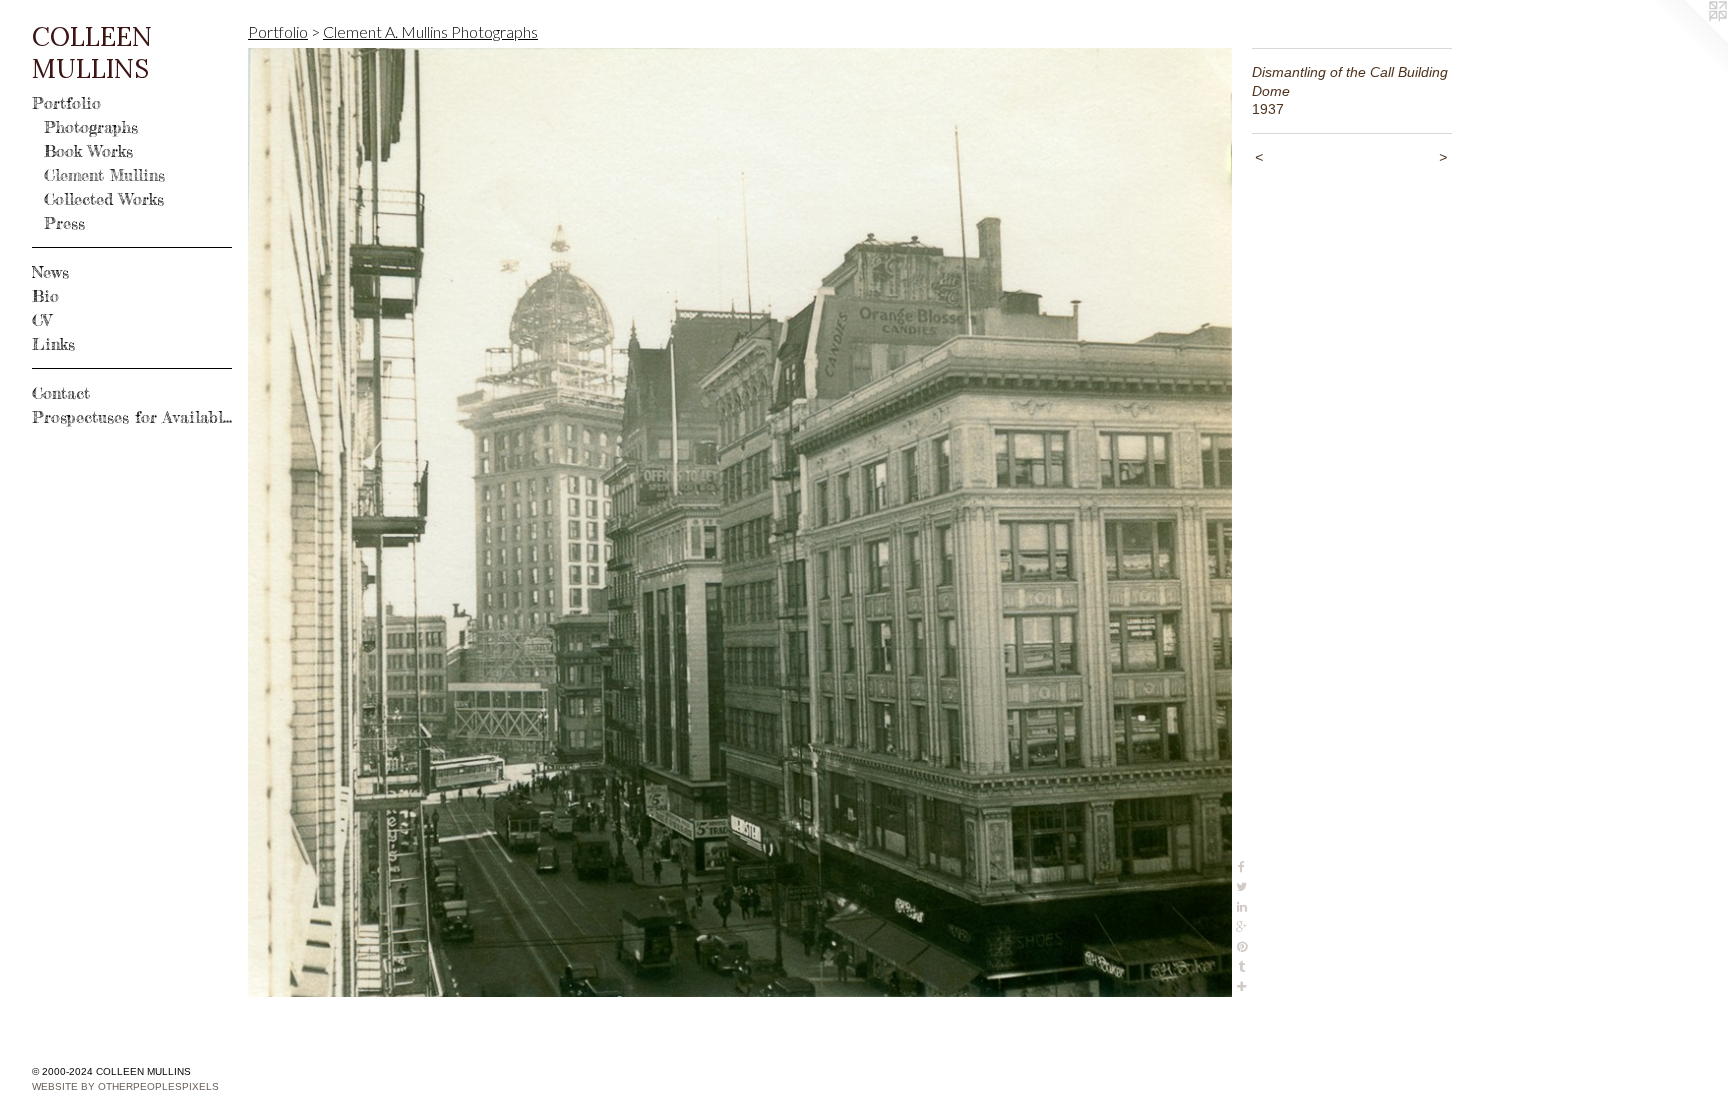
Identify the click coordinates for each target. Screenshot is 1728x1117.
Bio (45, 296)
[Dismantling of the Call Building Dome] (740, 522)
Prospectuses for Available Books (132, 417)
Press (64, 223)
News (50, 272)
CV (41, 320)
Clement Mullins (104, 175)
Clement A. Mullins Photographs (430, 31)
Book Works (88, 151)
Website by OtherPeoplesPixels (125, 1086)
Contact (61, 393)
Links (53, 344)
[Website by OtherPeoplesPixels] (1688, 40)
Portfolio (66, 103)
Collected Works (104, 199)
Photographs (91, 127)
